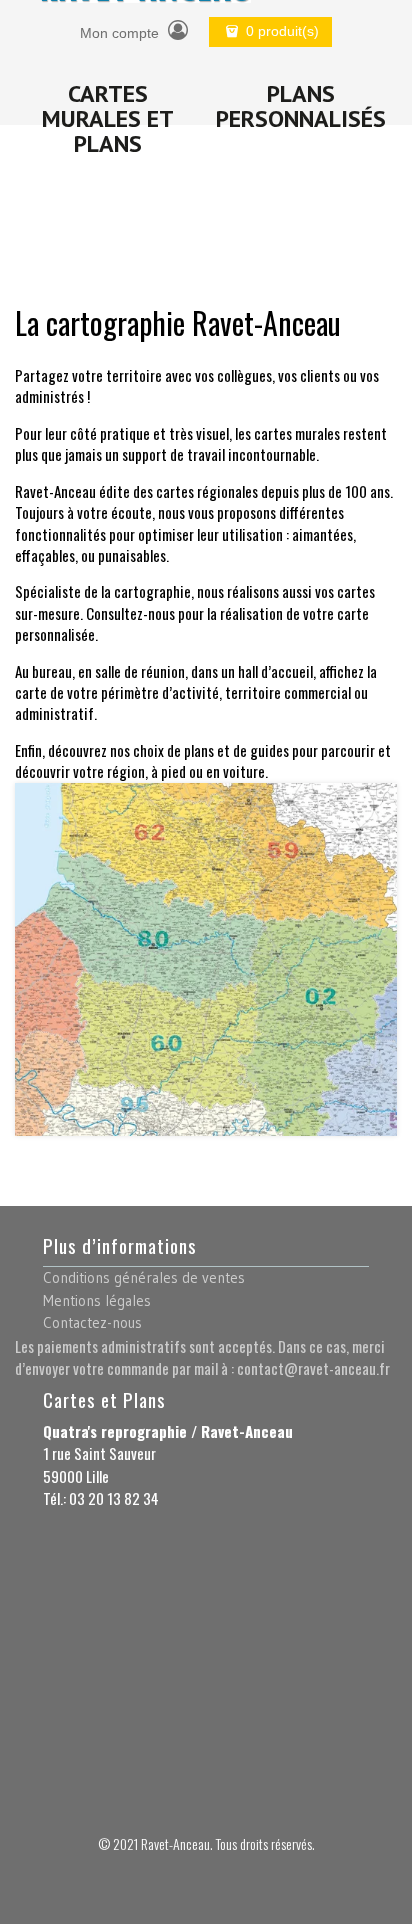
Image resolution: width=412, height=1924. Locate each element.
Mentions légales (97, 1300)
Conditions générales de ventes (144, 1277)
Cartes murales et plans (108, 118)
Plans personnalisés (301, 106)
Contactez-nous (92, 1322)
